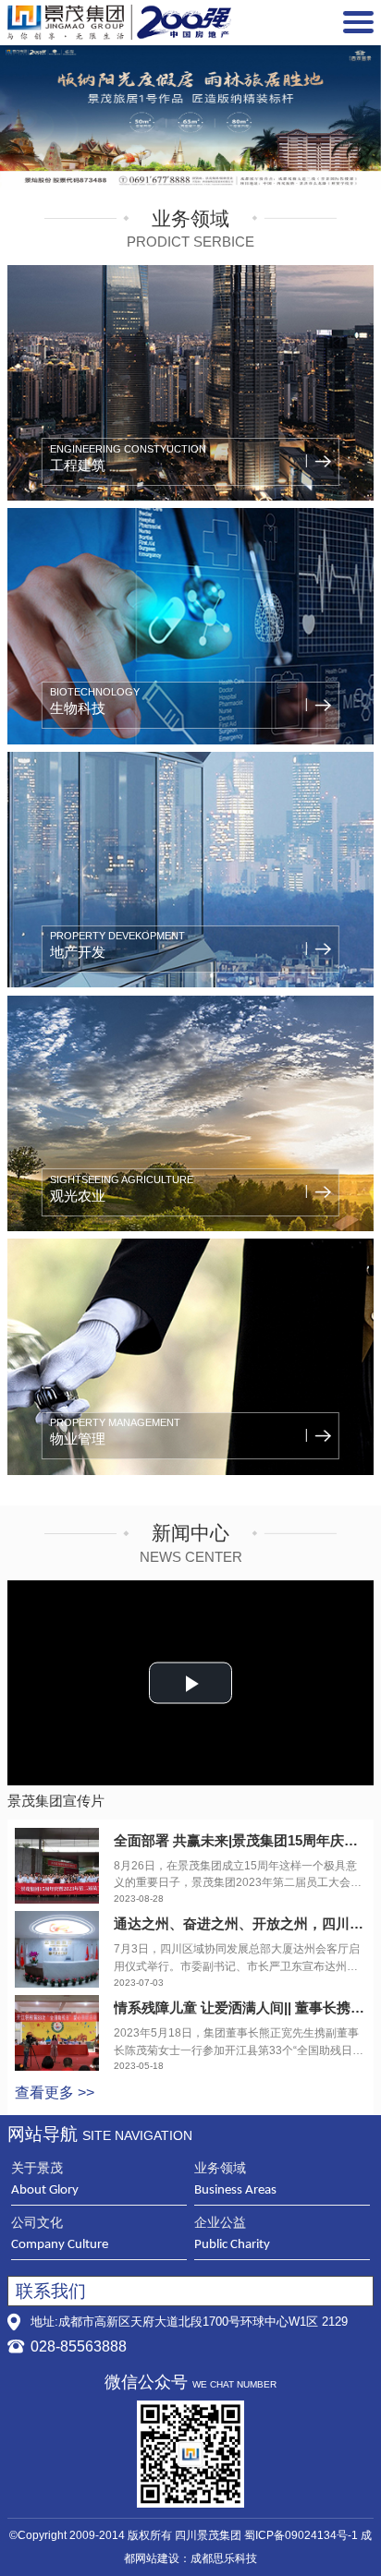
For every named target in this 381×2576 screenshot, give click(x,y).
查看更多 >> (55, 2092)
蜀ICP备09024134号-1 (301, 2535)
